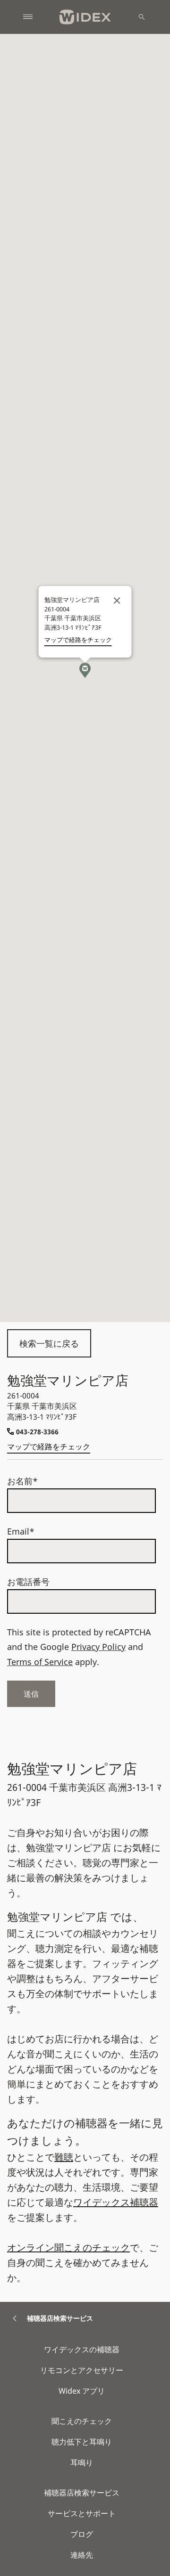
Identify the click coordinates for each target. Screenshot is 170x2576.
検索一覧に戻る (49, 1343)
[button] (85, 670)
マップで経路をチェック (49, 1446)
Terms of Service (40, 1662)
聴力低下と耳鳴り (82, 2442)
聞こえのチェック (82, 2421)
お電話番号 (28, 1582)
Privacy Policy (98, 1647)
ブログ (82, 2534)
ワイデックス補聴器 (116, 2202)
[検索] (142, 17)
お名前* (22, 1481)
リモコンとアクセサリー (82, 2370)
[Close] (117, 601)
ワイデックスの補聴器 (82, 2349)
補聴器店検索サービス (82, 2493)
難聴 (64, 2157)
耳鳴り (82, 2462)
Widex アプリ (82, 2391)
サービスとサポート (82, 2513)
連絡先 (82, 2555)
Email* (21, 1531)
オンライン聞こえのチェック (68, 2247)
